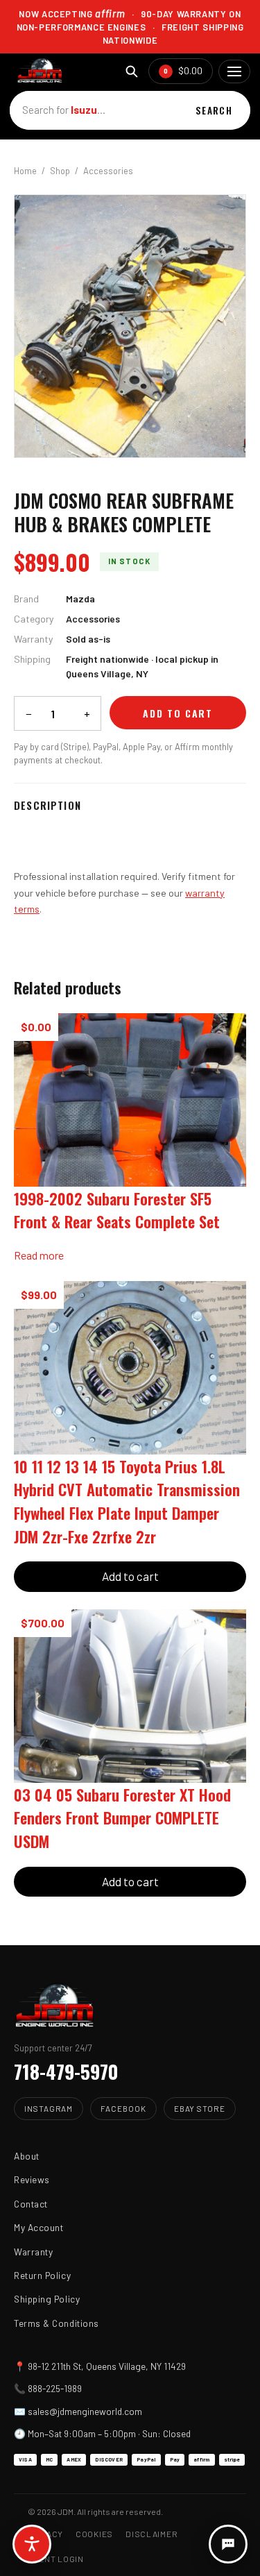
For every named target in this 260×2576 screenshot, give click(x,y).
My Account (38, 2227)
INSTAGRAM (49, 2108)
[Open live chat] (228, 2544)
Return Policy (42, 2275)
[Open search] (131, 71)
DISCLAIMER (151, 2534)
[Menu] (234, 71)
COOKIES (94, 2534)
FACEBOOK (123, 2108)
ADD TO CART (178, 713)
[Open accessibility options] (32, 2544)
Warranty (33, 2252)
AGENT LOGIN (56, 2559)
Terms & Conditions (57, 2323)
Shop (60, 171)
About (27, 2156)
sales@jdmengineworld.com (85, 2411)
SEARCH (214, 110)
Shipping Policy (47, 2299)
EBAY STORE (200, 2108)
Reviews (32, 2179)
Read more (39, 1255)
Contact (31, 2204)
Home (25, 171)
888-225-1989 (55, 2388)
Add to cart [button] (130, 1576)
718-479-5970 (66, 2071)
